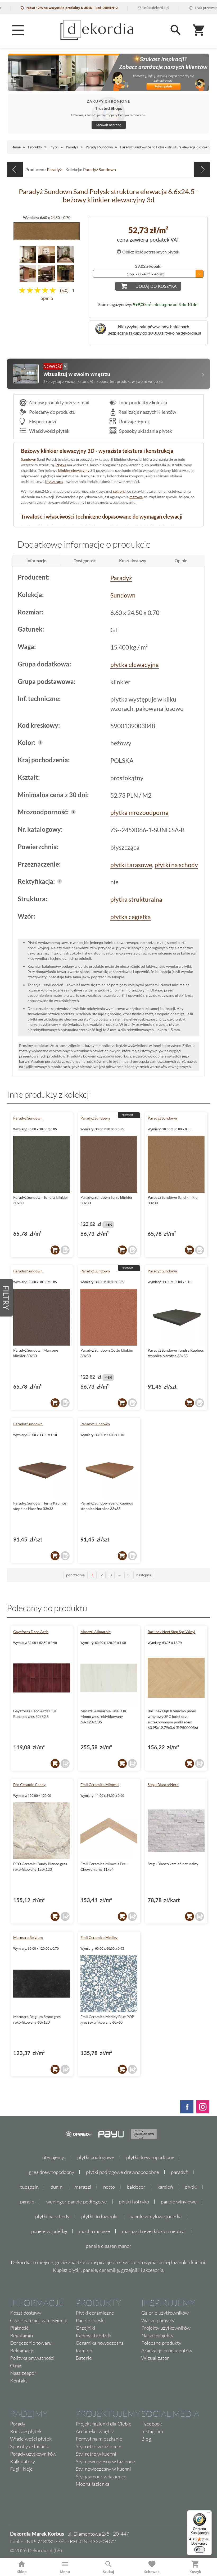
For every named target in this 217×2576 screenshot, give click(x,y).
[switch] (200, 2550)
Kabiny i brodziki (94, 2335)
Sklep (22, 2572)
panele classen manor (109, 2246)
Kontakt (19, 2381)
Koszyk (195, 2572)
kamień (165, 2187)
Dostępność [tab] (85, 560)
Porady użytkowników (33, 2454)
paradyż (179, 2172)
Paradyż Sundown (100, 169)
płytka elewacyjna (135, 665)
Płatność (19, 2328)
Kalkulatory (22, 2461)
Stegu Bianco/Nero (163, 1785)
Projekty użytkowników (166, 2328)
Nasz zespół (23, 2373)
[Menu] (18, 30)
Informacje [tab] (36, 560)
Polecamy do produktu (52, 412)
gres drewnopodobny (51, 2172)
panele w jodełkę (49, 2231)
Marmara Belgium (28, 1937)
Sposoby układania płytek (145, 431)
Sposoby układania (30, 2446)
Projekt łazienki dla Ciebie (104, 2424)
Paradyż (54, 169)
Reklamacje (22, 2351)
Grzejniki (85, 2328)
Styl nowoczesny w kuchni (103, 2469)
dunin (56, 2187)
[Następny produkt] (202, 169)
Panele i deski (90, 2320)
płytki (191, 2187)
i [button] (40, 742)
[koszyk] (55, 1250)
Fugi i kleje (21, 2469)
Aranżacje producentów (167, 2351)
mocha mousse (94, 2231)
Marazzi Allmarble (96, 1632)
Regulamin (21, 2335)
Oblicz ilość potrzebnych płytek (150, 252)
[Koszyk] (199, 30)
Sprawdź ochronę (109, 125)
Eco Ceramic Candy (29, 1785)
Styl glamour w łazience (101, 2476)
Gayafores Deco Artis (31, 1632)
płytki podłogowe (96, 2157)
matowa (136, 497)
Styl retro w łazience (98, 2446)
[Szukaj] (176, 30)
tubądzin (29, 2187)
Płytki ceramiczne (95, 2313)
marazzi (83, 2187)
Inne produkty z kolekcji (143, 402)
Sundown (29, 459)
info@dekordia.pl (116, 8)
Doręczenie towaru (31, 2343)
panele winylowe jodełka (155, 2216)
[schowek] (65, 1250)
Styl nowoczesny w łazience (105, 2461)
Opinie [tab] (181, 560)
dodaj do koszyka (156, 286)
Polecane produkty (161, 2343)
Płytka (61, 465)
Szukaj (108, 2572)
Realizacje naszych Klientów (147, 412)
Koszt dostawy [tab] (133, 560)
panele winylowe (179, 2202)
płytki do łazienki (99, 2216)
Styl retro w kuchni (96, 2454)
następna (144, 1575)
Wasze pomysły (158, 2320)
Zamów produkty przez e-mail (59, 402)
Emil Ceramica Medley (99, 1937)
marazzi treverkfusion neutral (154, 2231)
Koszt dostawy (26, 2313)
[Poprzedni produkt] (15, 169)
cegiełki (119, 491)
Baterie (84, 2358)
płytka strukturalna (136, 899)
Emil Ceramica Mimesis (100, 1785)
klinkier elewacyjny (74, 470)
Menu (65, 2572)
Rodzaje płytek (134, 421)
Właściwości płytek (49, 431)
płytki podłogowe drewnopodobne (123, 2172)
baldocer (136, 2187)
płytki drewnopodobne (150, 2157)
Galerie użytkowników (165, 2313)
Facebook (152, 2424)
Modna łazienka (92, 2484)
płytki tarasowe (131, 865)
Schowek (152, 2572)
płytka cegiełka (131, 917)
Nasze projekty (157, 2335)
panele (27, 2202)
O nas (16, 2366)
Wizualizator (155, 2358)
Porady (18, 2424)
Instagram (152, 2431)
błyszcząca (54, 481)
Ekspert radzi (42, 421)
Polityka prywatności (32, 2358)
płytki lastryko (134, 2202)
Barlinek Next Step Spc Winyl (171, 1632)
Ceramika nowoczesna (100, 2343)
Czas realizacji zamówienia (39, 2320)
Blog (146, 2439)
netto (109, 2187)
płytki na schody (176, 865)
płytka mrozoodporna (139, 812)
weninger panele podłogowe (77, 2202)
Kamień (84, 2351)
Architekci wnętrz (95, 2431)
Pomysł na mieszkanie (99, 2439)
